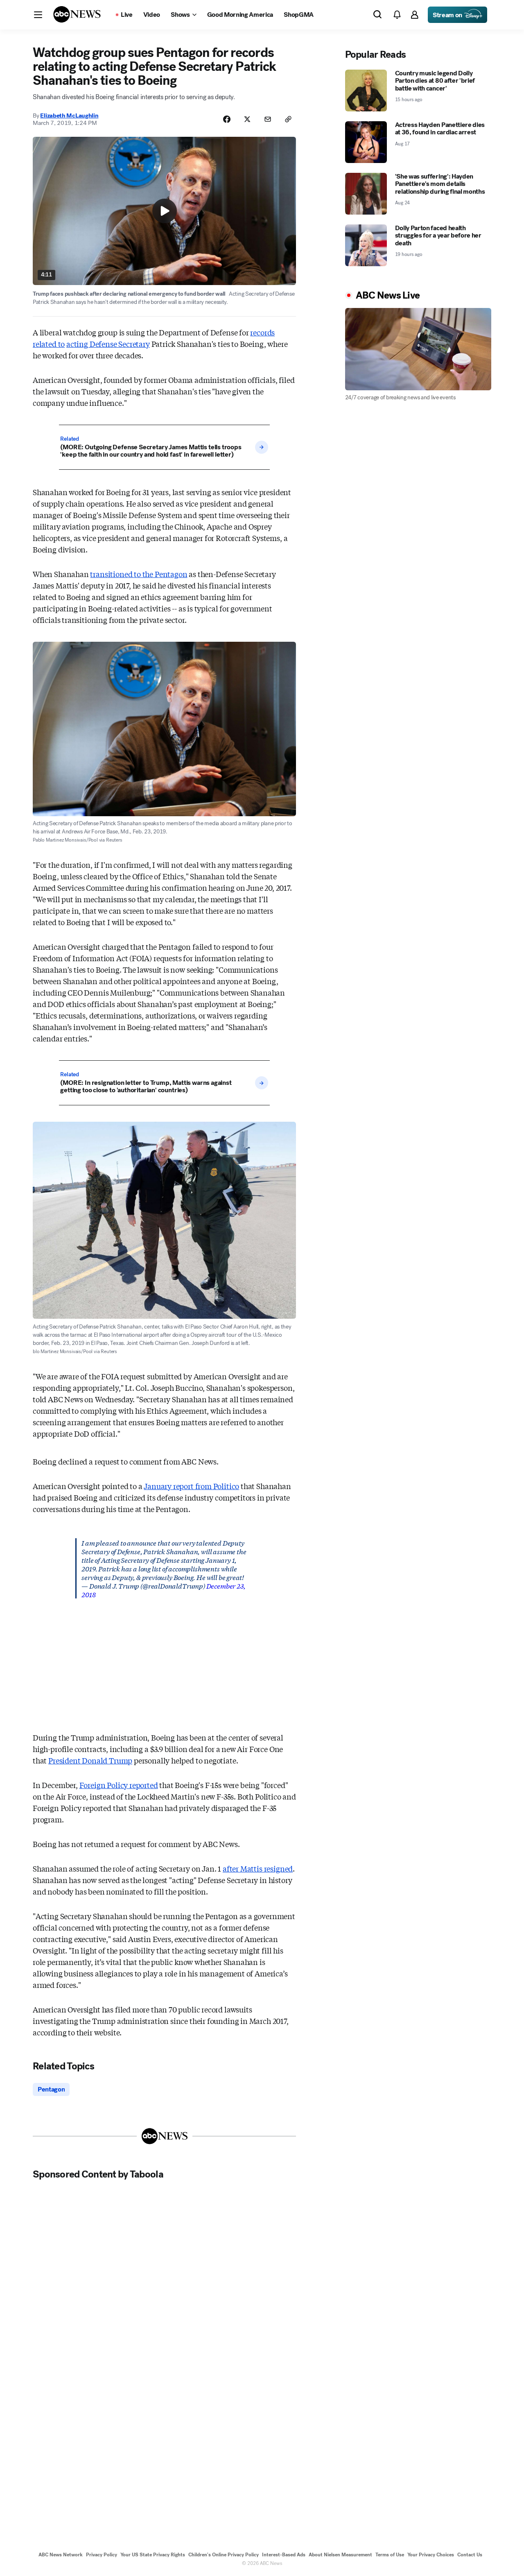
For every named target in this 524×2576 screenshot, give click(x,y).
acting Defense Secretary (108, 344)
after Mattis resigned (258, 1868)
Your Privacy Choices (431, 2555)
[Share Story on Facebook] (227, 119)
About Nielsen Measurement (340, 2555)
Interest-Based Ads (284, 2555)
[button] (38, 15)
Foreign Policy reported (119, 1785)
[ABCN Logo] (77, 14)
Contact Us (470, 2555)
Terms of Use (390, 2555)
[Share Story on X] (247, 119)
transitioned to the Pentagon (139, 574)
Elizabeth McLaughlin (69, 115)
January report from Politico (191, 1486)
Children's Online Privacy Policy (224, 2555)
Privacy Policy (102, 2555)
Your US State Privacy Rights (153, 2555)
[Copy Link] (288, 119)
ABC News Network (61, 2555)
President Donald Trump (90, 1760)
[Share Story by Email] (268, 119)
